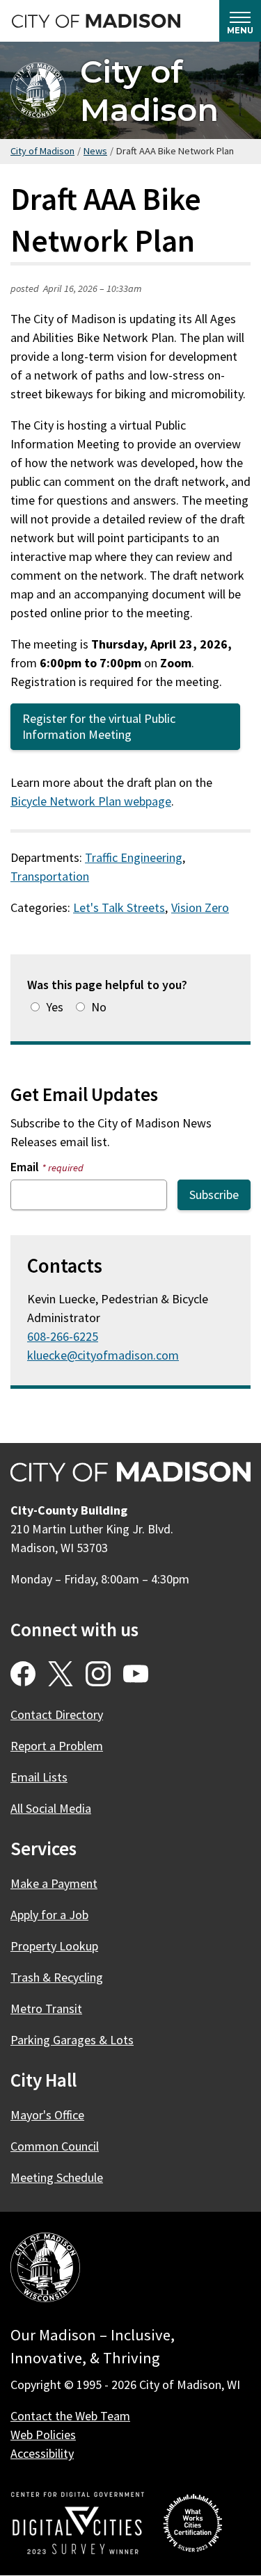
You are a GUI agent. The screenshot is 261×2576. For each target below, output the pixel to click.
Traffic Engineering (134, 857)
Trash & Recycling (57, 1977)
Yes (55, 1007)
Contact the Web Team (70, 2416)
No (99, 1007)
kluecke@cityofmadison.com (103, 1355)
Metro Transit (46, 2008)
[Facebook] (23, 1674)
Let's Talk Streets (119, 907)
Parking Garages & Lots (72, 2040)
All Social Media (51, 1808)
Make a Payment (54, 1883)
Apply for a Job (49, 1915)
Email (47, 1167)
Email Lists (39, 1777)
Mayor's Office (47, 2115)
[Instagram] (98, 1674)
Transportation (50, 876)
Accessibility (42, 2453)
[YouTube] (136, 1674)
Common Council (55, 2146)
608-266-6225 (63, 1336)
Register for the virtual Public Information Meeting (99, 726)
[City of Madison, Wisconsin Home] (45, 2270)
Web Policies (43, 2435)
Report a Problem (57, 1746)
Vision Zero (200, 907)
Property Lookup (54, 1946)
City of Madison (149, 90)
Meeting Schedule (57, 2177)
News (95, 151)
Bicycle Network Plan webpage (91, 801)
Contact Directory (57, 1714)
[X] (61, 1674)
